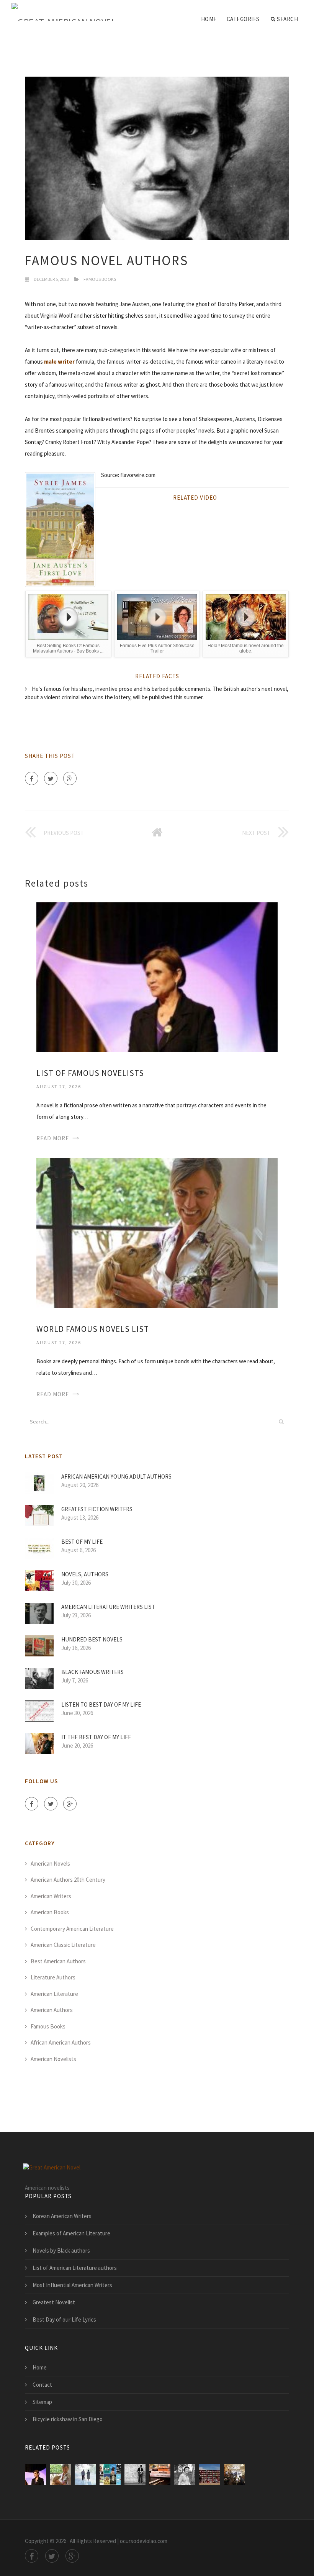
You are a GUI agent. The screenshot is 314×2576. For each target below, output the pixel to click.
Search (287, 19)
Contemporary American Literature (72, 1929)
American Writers (51, 1896)
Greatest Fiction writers (97, 1509)
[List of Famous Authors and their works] (235, 2474)
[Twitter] (51, 778)
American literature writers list (108, 1607)
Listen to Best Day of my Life (101, 1704)
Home (209, 19)
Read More (53, 1138)
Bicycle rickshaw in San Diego (68, 2419)
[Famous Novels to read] (110, 2474)
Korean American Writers (62, 2216)
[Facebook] (32, 778)
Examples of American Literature (71, 2233)
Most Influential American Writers (72, 2285)
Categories (243, 19)
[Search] (281, 1422)
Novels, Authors (85, 1574)
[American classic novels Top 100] (135, 2474)
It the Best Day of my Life (96, 1737)
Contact (42, 2385)
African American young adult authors (116, 1477)
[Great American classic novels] (185, 2474)
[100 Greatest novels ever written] (160, 2474)
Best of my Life (82, 1542)
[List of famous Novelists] (157, 976)
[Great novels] (210, 2474)
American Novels (50, 1864)
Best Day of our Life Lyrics (64, 2319)
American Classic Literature (63, 1945)
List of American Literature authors (75, 2268)
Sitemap (42, 2402)
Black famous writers (92, 1672)
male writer (59, 362)
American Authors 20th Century (68, 1880)
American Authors (52, 2010)
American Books (50, 1912)
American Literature (54, 1994)
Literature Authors (53, 1977)
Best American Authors (58, 1961)
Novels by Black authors (61, 2251)
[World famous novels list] (157, 1232)
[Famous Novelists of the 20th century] (85, 2474)
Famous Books (100, 279)
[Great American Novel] (64, 12)
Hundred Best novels (92, 1639)
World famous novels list (93, 1329)
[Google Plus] (70, 778)
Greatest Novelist (54, 2302)
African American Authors (61, 2042)
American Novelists (53, 2059)
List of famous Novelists (90, 1073)
